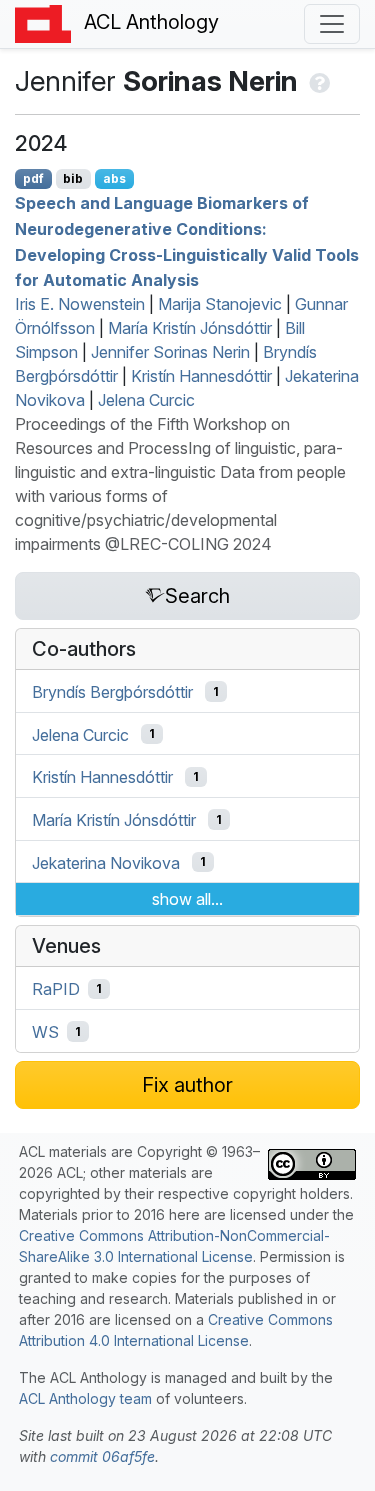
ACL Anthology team (85, 1398)
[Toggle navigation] (332, 24)
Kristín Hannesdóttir (201, 376)
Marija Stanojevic (220, 304)
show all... (187, 899)
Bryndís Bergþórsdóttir (112, 692)
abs (114, 178)
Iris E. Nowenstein (80, 304)
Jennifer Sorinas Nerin (170, 352)
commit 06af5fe (102, 1456)
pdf (33, 178)
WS (45, 1032)
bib (73, 178)
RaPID (56, 989)
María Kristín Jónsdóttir (190, 328)
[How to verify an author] (317, 81)
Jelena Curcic (146, 400)
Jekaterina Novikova (106, 862)
